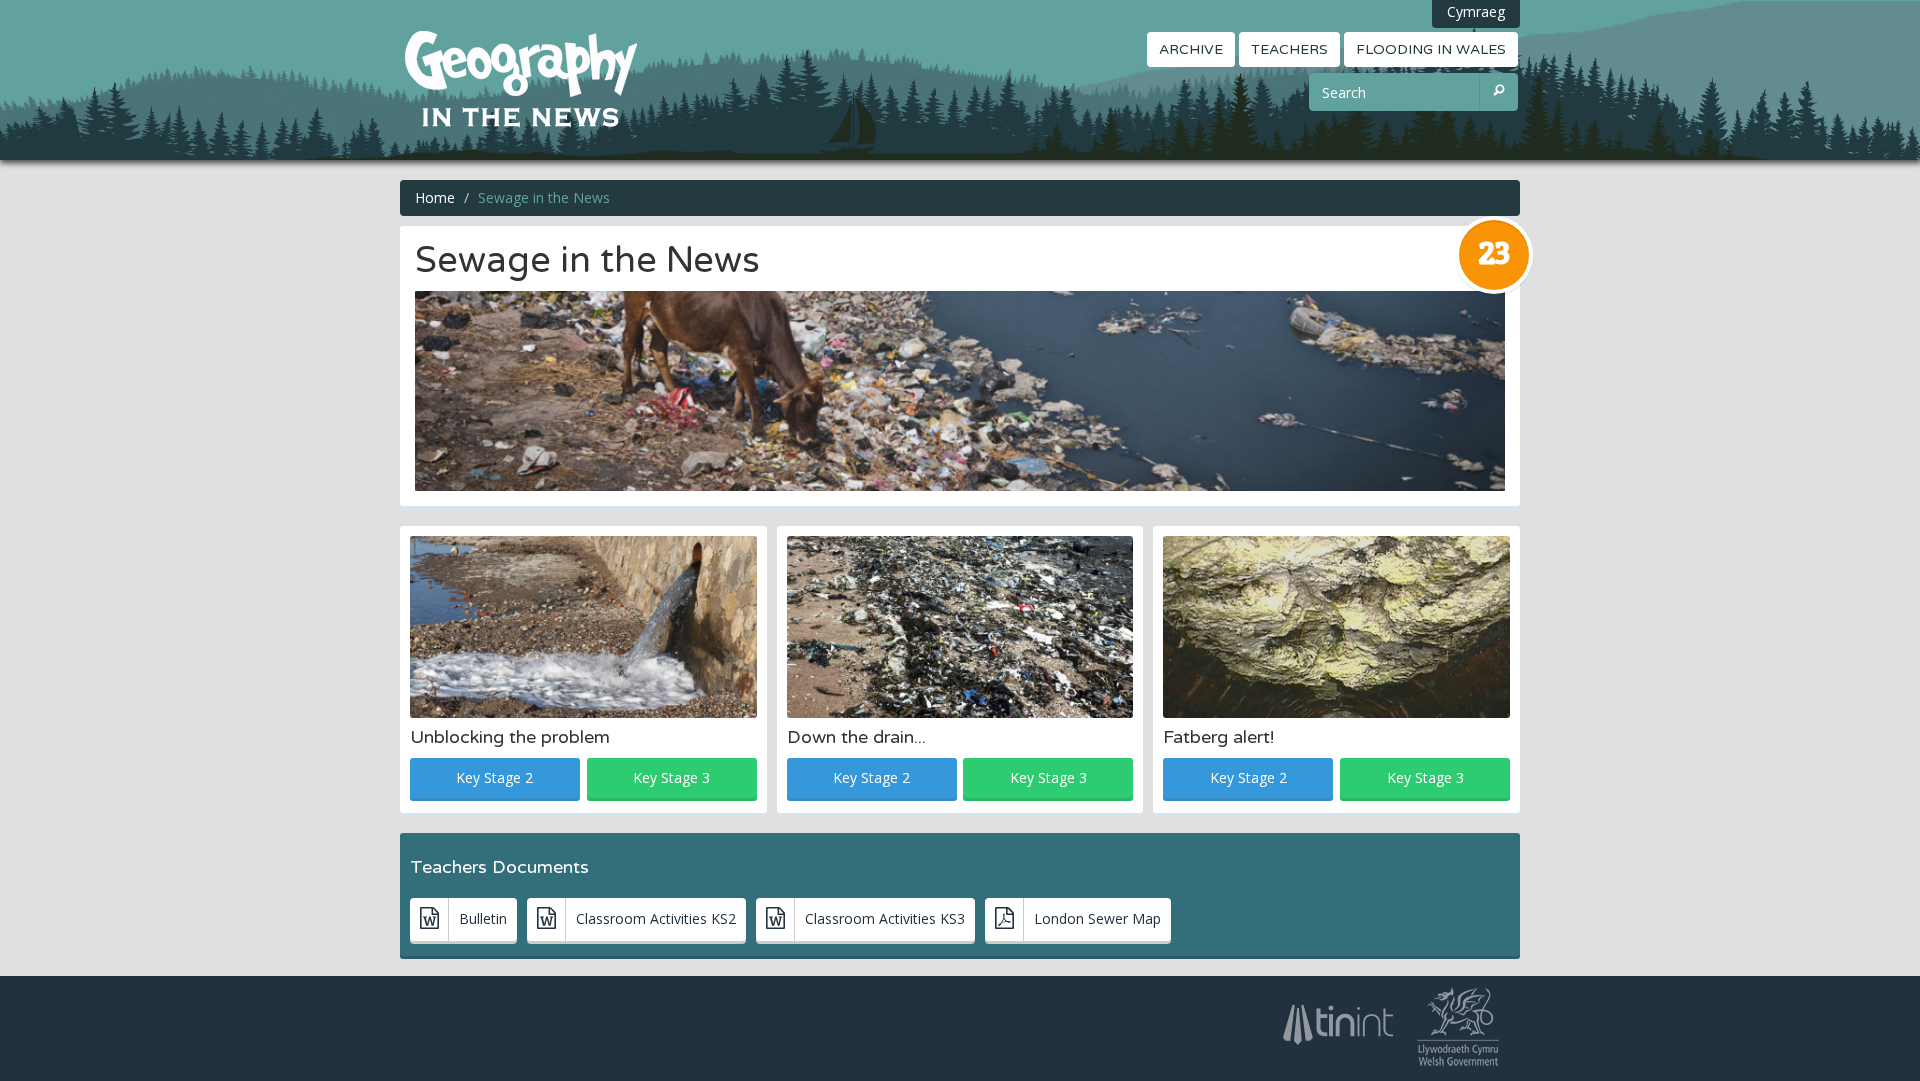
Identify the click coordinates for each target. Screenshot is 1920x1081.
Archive (1191, 49)
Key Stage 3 (671, 777)
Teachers (1289, 49)
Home (435, 197)
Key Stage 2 (494, 777)
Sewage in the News (544, 197)
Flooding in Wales (1431, 49)
